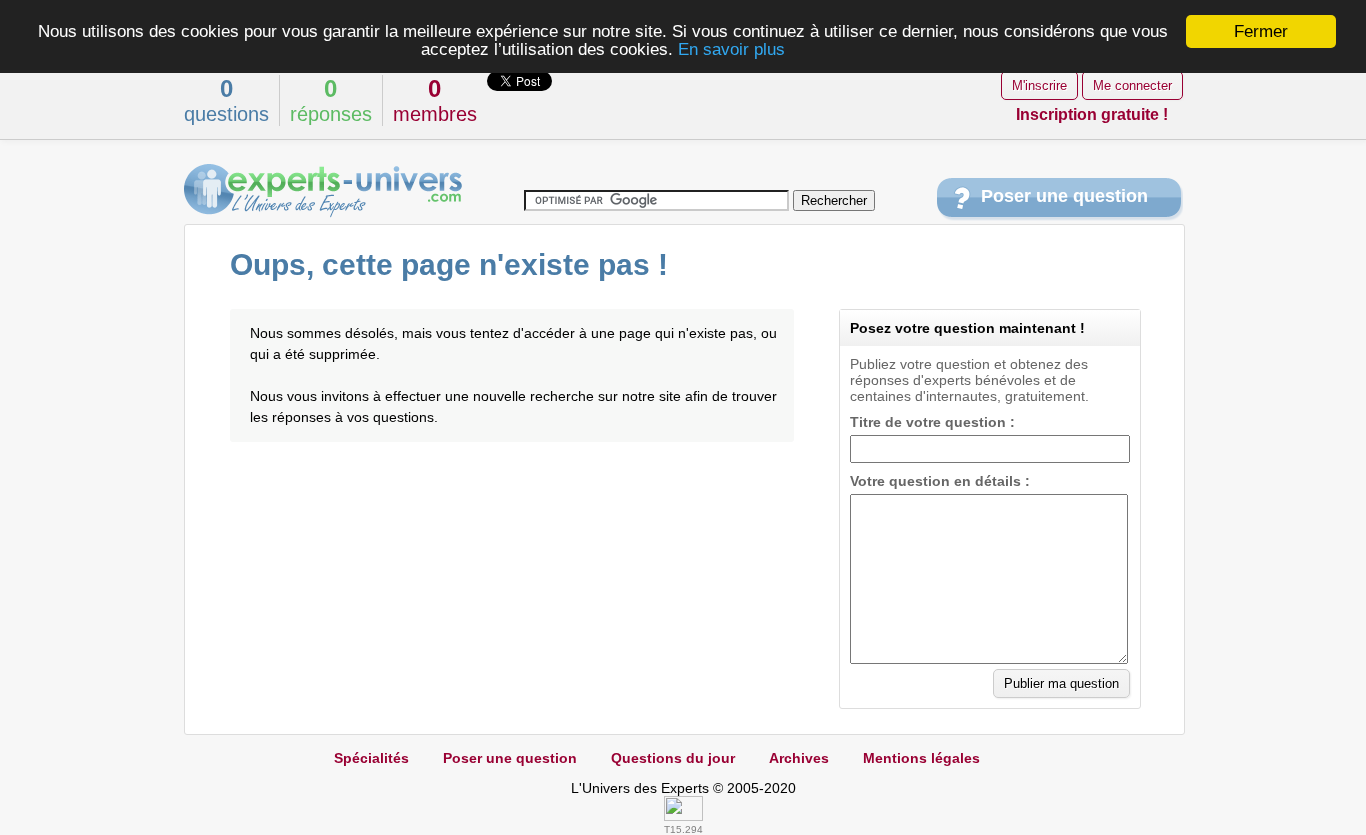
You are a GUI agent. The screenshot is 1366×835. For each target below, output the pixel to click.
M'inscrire (1039, 85)
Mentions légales (921, 758)
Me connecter (1132, 85)
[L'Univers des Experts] (323, 191)
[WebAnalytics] (683, 816)
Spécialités (371, 758)
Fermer (1261, 31)
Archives (799, 758)
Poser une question (1064, 196)
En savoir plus (731, 49)
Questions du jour (673, 758)
